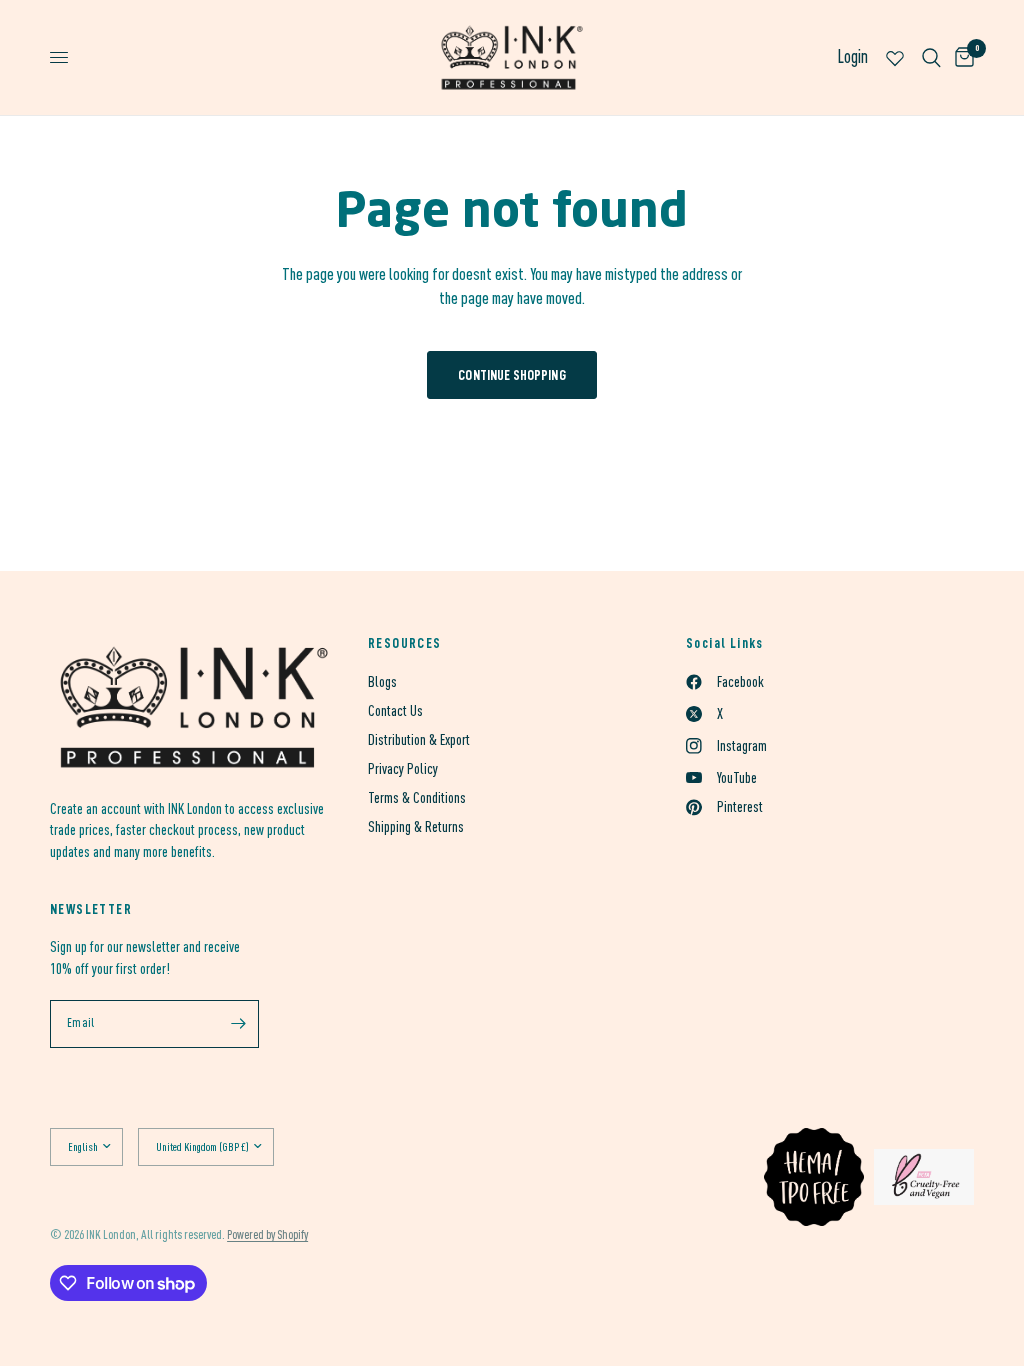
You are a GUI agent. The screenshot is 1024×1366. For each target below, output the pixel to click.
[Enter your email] (239, 1024)
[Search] (931, 57)
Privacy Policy (403, 768)
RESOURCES (405, 643)
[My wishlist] (895, 57)
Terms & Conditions (417, 797)
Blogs (382, 681)
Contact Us (395, 710)
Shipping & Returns (416, 826)
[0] (961, 57)
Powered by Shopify (267, 1234)
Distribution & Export (419, 739)
